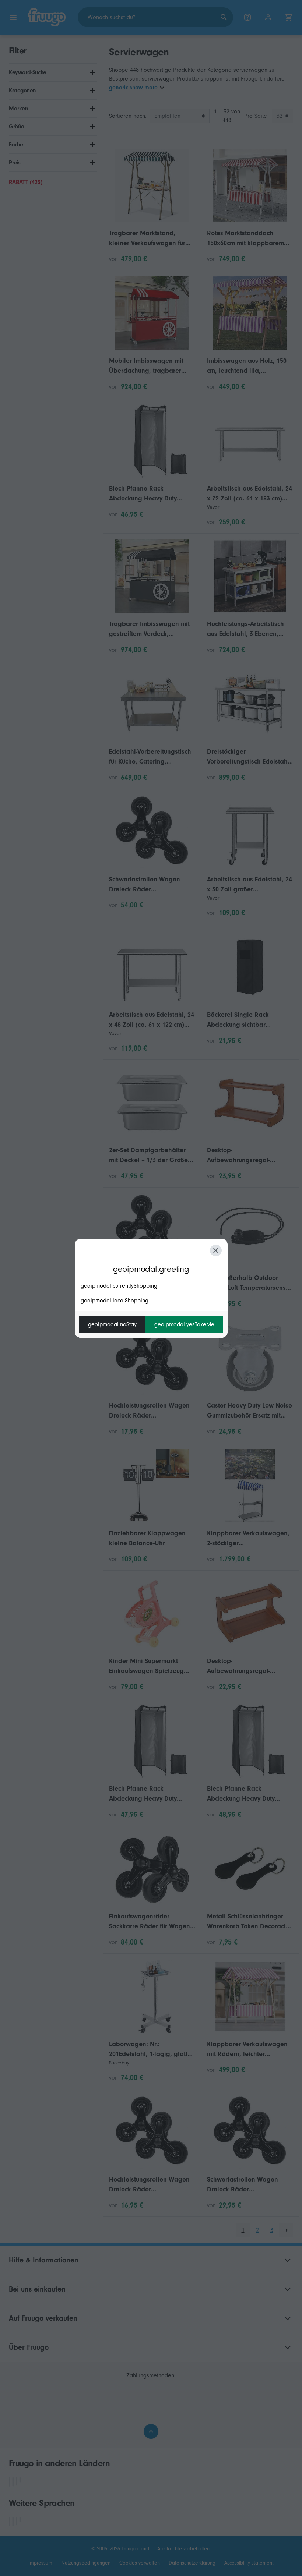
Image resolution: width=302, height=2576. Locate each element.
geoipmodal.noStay (112, 1324)
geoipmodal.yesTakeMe (184, 1324)
